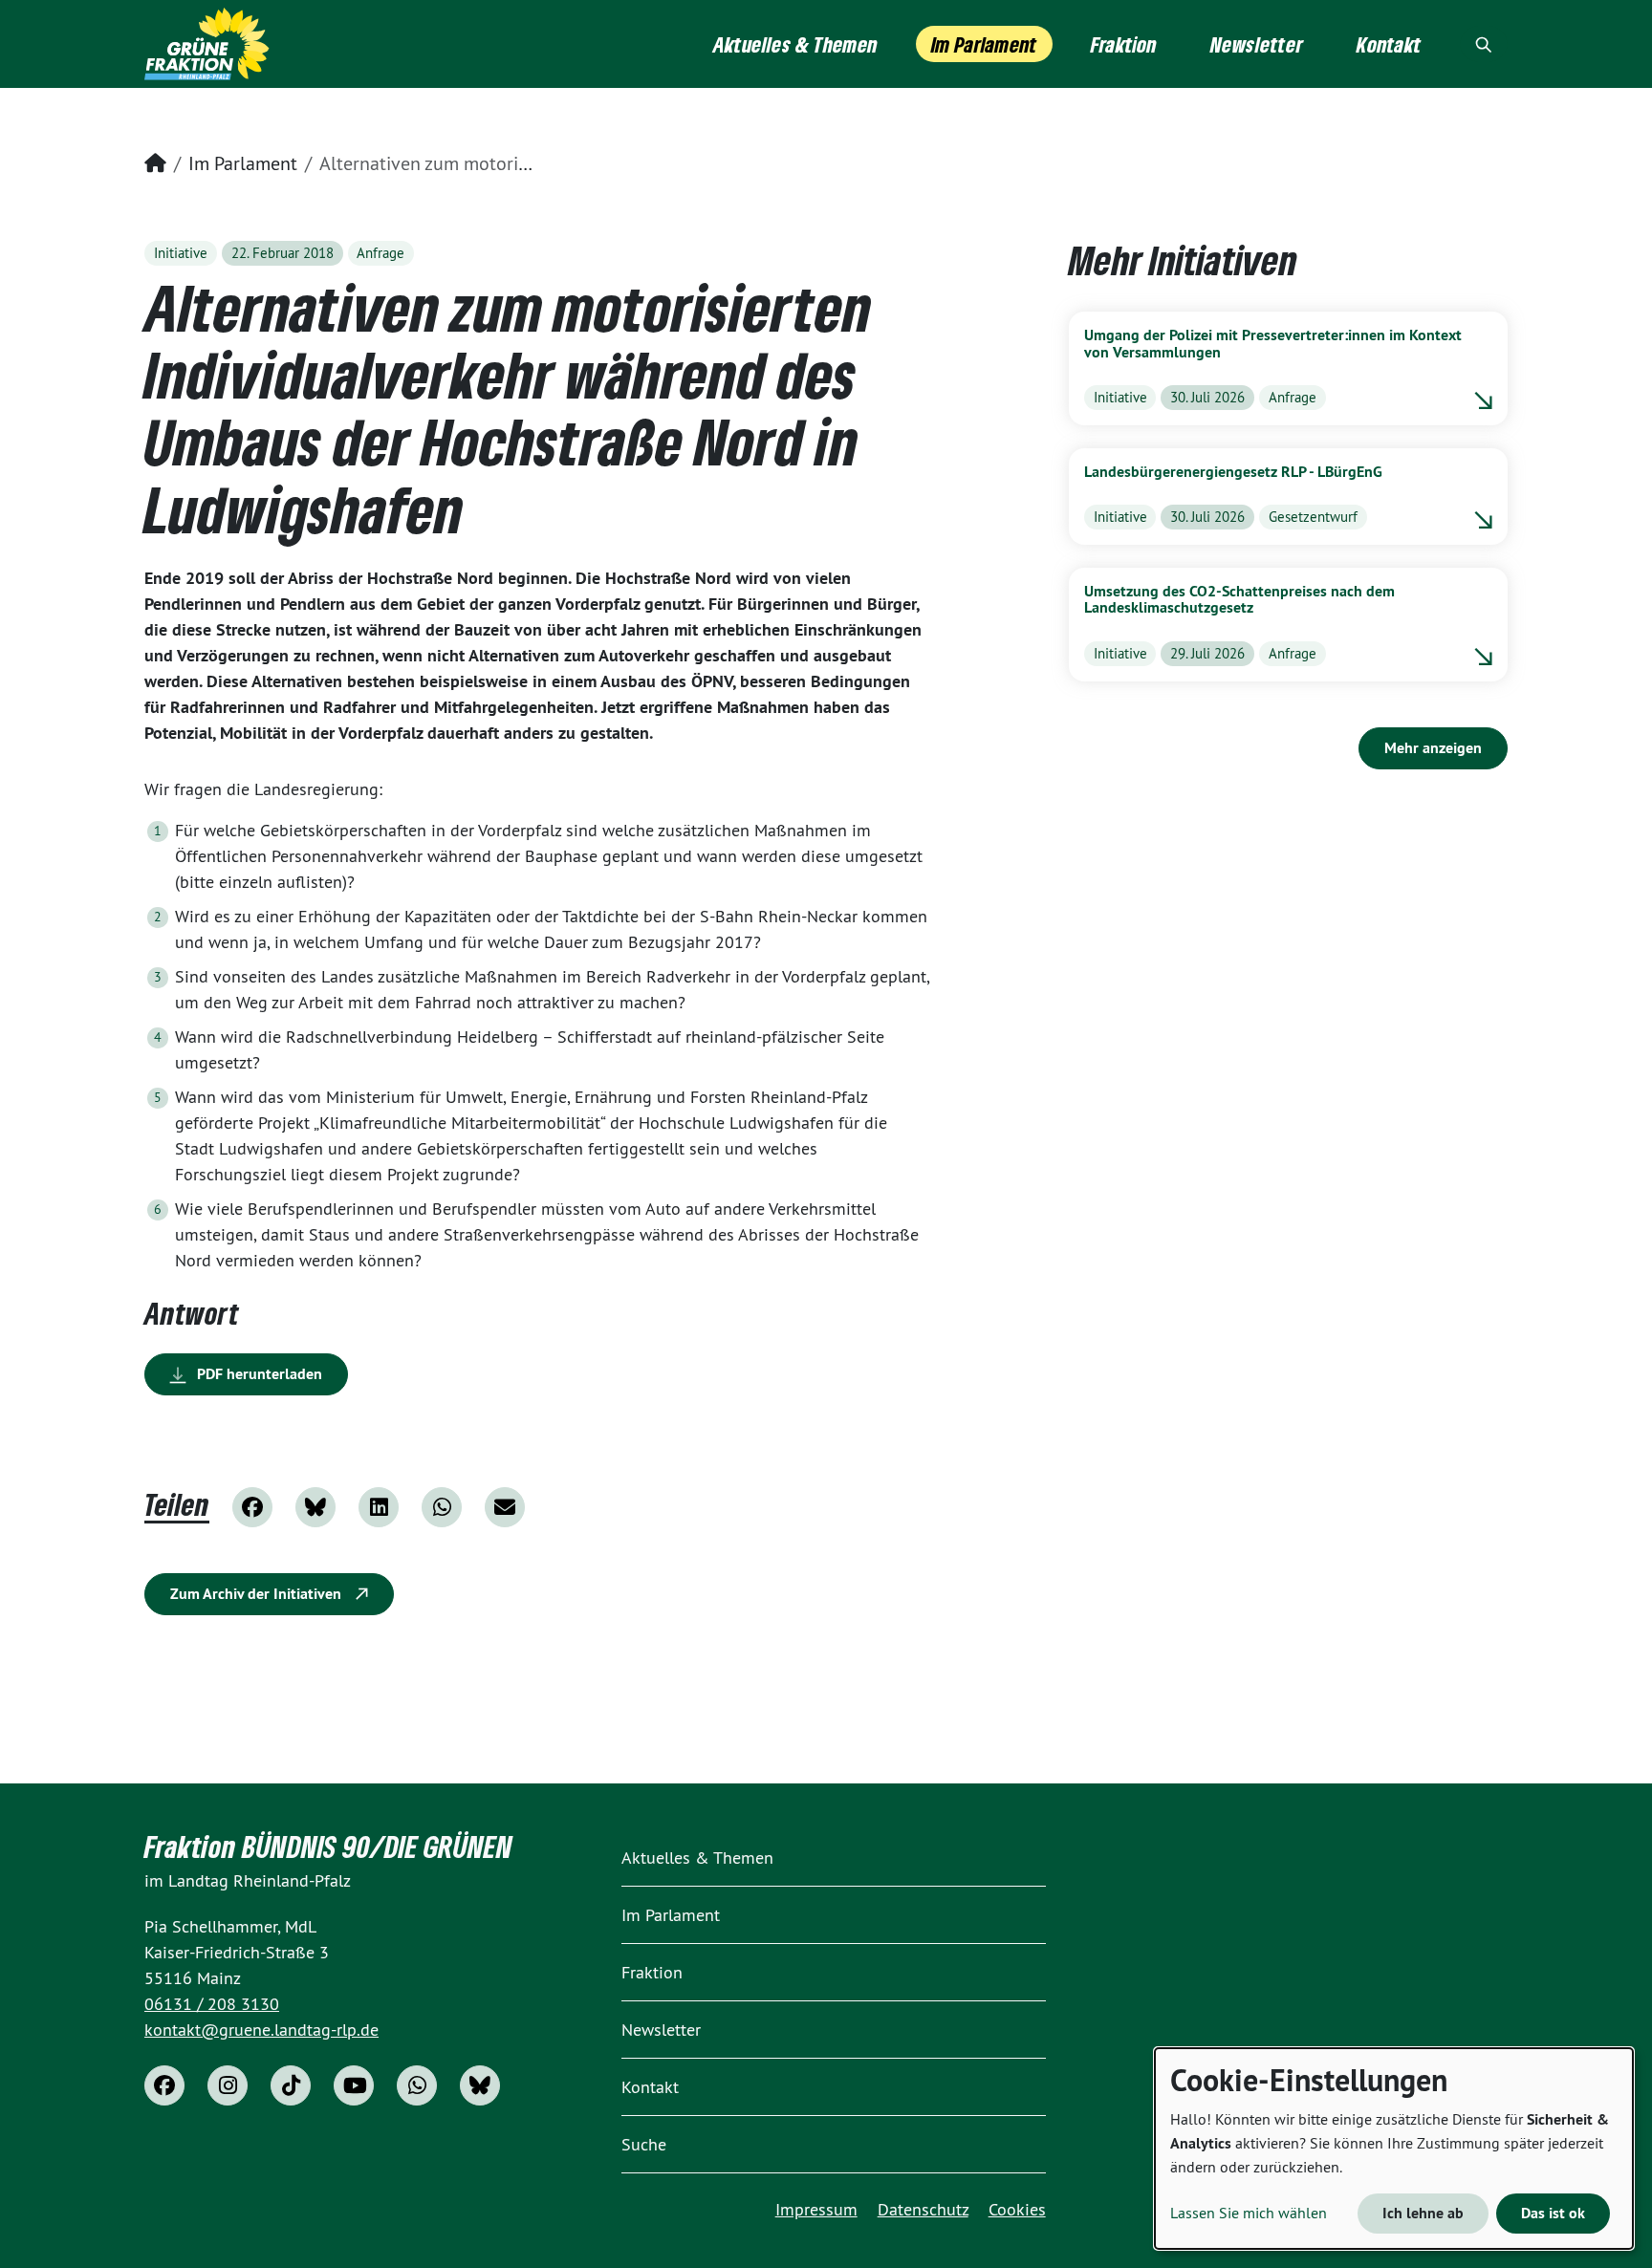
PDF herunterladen (258, 1374)
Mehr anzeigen (1433, 748)
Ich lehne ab (1423, 2213)
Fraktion (652, 1972)
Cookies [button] (1017, 2209)
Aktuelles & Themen (697, 1858)
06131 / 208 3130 (212, 2004)
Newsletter (661, 2030)
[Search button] (1484, 44)
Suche (644, 2144)
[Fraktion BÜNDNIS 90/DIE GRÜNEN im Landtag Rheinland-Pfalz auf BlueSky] (480, 2085)
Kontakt (650, 2087)
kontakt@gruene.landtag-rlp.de (261, 2030)
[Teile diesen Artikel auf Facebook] (252, 1507)
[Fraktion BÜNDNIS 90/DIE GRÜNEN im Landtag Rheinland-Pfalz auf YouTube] (354, 2085)
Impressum (816, 2209)
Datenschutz (923, 2209)
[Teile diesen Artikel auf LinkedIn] (379, 1507)
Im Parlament (243, 163)
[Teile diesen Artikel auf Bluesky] (315, 1507)
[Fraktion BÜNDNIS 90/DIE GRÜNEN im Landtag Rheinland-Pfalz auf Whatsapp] (417, 2085)
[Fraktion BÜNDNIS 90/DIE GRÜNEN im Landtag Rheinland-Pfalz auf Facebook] (164, 2085)
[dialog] (1394, 2149)
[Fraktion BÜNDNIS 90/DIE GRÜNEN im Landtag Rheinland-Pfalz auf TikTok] (291, 2085)
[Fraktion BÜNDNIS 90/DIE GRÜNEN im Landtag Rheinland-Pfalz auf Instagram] (228, 2085)
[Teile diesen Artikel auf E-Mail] (505, 1507)
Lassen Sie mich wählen (1249, 2213)
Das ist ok (1553, 2213)
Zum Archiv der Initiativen (258, 1594)
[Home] (207, 44)
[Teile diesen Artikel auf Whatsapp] (442, 1507)
